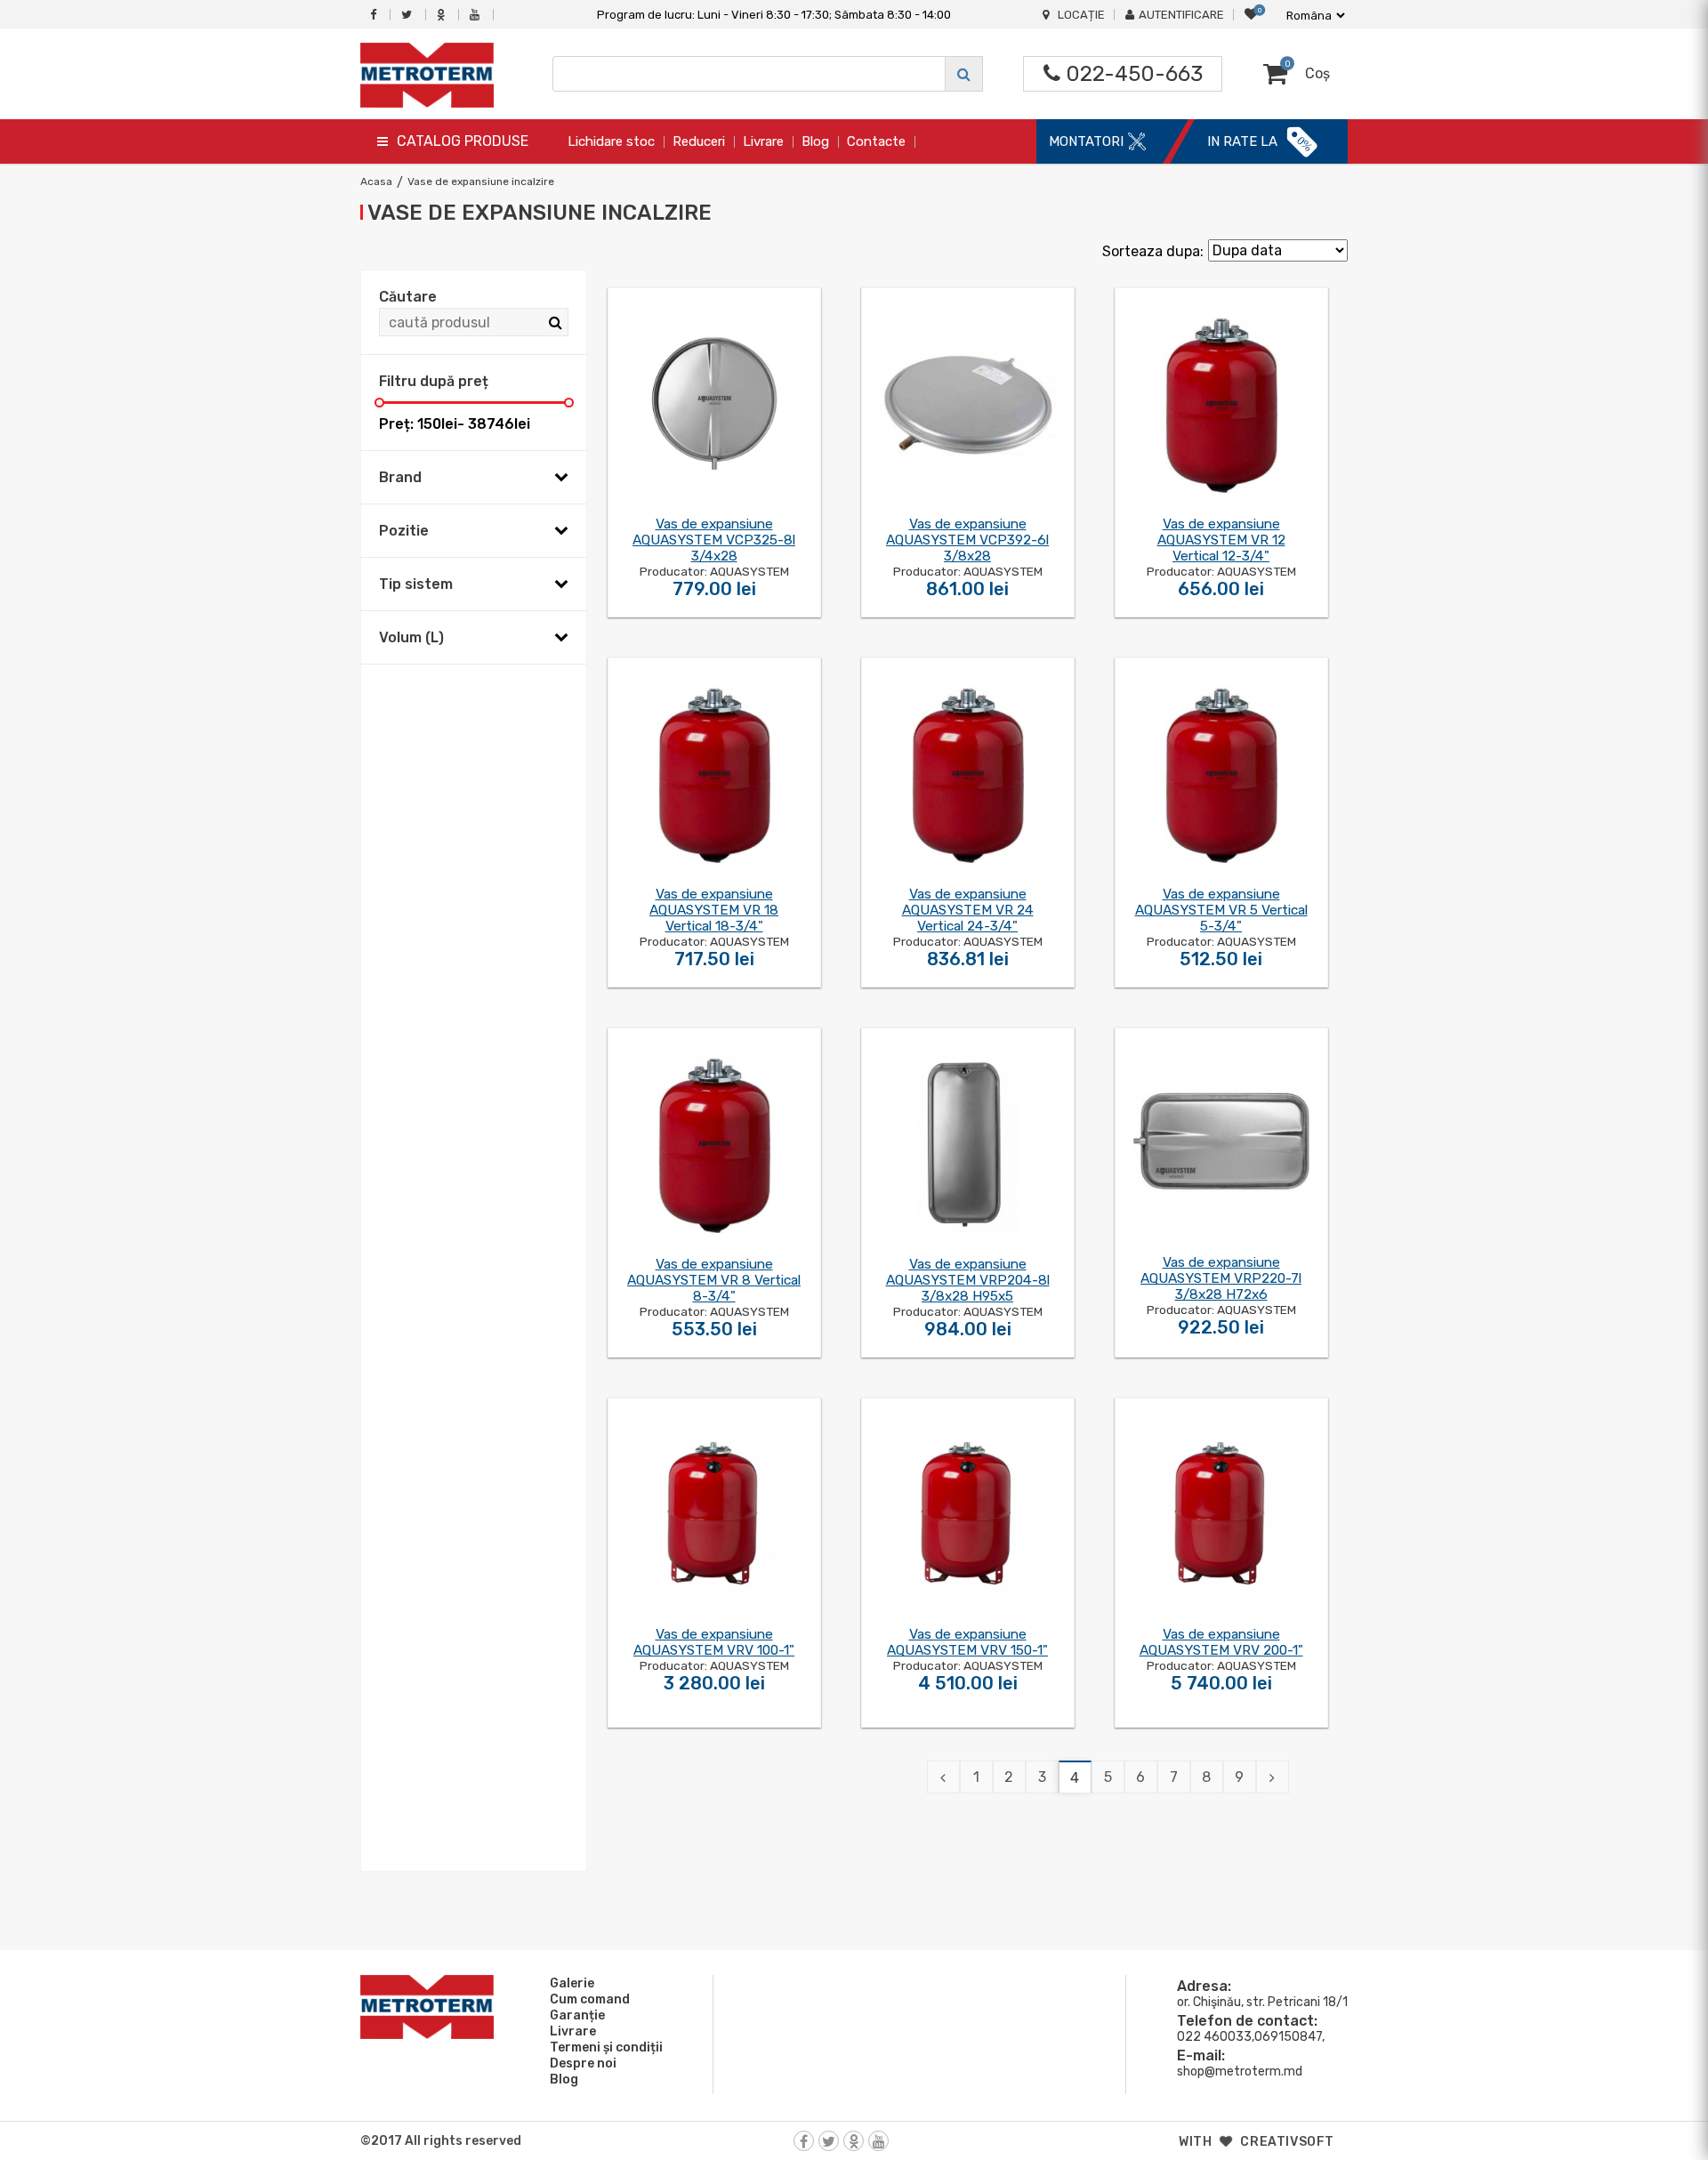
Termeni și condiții (606, 2047)
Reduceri (699, 141)
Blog (815, 141)
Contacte (876, 141)
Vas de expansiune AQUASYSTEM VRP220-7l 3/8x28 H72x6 (1221, 1278)
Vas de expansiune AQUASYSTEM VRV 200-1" (1221, 1642)
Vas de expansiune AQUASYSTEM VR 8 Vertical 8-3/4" (714, 1280)
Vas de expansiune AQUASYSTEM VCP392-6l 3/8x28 (967, 540)
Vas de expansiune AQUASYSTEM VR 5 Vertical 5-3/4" (1221, 910)
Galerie (572, 1983)
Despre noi (583, 2063)
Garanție (577, 2015)
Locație (1081, 15)
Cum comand (590, 1999)
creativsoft (1287, 2142)
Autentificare (1181, 15)
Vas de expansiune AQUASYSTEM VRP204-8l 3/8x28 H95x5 (968, 1280)
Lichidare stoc (611, 141)
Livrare (763, 141)
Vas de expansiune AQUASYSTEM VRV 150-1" (967, 1642)
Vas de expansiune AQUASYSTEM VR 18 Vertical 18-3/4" (714, 910)
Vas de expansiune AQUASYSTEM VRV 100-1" (714, 1642)
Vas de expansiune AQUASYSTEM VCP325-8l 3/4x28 (714, 540)
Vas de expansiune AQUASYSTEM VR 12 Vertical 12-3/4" (1221, 540)
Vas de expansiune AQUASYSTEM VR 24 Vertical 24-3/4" (968, 910)
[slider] (379, 403)
